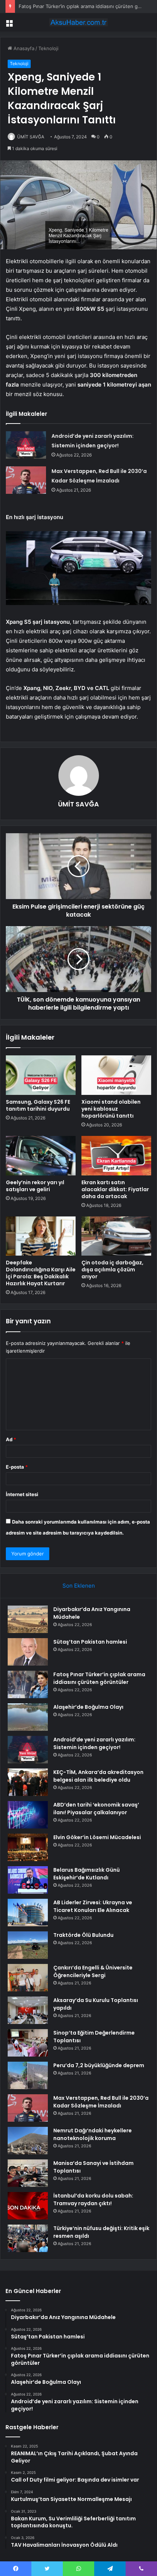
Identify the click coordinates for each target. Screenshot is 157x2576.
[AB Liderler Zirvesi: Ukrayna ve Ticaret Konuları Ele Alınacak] (28, 1913)
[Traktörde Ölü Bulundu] (28, 1945)
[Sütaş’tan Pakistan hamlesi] (28, 1652)
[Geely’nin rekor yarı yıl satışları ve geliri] (41, 1156)
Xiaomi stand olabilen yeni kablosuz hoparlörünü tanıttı (111, 1109)
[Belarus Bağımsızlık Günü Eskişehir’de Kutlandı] (28, 1880)
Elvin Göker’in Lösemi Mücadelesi (97, 1837)
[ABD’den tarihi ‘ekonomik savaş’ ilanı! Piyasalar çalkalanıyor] (28, 1815)
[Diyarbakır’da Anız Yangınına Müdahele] (28, 1619)
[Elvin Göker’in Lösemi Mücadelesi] (28, 1847)
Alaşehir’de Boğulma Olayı (88, 1707)
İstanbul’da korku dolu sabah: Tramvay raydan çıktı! (93, 2200)
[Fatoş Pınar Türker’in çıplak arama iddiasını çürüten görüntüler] (28, 1684)
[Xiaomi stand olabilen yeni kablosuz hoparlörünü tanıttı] (116, 1075)
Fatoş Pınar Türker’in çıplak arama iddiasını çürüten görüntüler (99, 1678)
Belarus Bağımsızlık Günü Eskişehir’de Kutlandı (87, 1874)
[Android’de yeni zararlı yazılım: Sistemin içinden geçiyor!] (26, 445)
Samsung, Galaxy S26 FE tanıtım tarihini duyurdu (38, 1105)
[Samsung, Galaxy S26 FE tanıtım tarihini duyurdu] (41, 1075)
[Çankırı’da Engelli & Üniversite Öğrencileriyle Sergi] (28, 1978)
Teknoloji (48, 48)
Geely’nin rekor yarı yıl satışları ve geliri (35, 1186)
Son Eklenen (79, 1586)
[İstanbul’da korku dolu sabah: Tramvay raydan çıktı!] (28, 2206)
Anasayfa (23, 48)
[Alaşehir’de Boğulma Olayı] (28, 1717)
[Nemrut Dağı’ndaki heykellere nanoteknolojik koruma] (28, 2141)
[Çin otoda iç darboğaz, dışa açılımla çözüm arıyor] (116, 1236)
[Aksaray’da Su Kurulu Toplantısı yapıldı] (28, 2010)
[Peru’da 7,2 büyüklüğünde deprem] (28, 2075)
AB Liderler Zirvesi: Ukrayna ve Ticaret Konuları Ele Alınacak (93, 1906)
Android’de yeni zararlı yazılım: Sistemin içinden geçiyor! (94, 1743)
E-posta (17, 1467)
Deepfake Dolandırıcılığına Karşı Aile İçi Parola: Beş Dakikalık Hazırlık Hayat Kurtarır (41, 1273)
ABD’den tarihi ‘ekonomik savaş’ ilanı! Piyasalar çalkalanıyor (96, 1809)
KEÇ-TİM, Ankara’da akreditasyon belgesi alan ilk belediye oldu (98, 1776)
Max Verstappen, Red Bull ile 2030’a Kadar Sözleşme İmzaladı (101, 2102)
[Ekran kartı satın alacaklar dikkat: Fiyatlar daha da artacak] (116, 1156)
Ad (11, 1439)
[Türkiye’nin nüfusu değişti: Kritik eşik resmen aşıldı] (28, 2238)
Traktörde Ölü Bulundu (83, 1935)
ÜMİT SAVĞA (31, 137)
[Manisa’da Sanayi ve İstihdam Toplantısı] (28, 2173)
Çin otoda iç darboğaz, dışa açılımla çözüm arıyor (112, 1270)
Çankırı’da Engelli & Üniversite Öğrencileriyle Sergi (93, 1971)
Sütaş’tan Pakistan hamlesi (90, 1642)
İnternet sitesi (22, 1494)
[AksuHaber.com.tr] (78, 22)
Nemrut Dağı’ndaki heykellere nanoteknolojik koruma (93, 2134)
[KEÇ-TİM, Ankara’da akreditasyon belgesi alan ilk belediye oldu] (28, 1782)
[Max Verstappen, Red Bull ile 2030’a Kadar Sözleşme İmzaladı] (26, 480)
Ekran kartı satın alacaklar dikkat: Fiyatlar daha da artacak (115, 1189)
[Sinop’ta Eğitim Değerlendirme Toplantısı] (28, 2043)
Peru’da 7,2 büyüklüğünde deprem (99, 2065)
